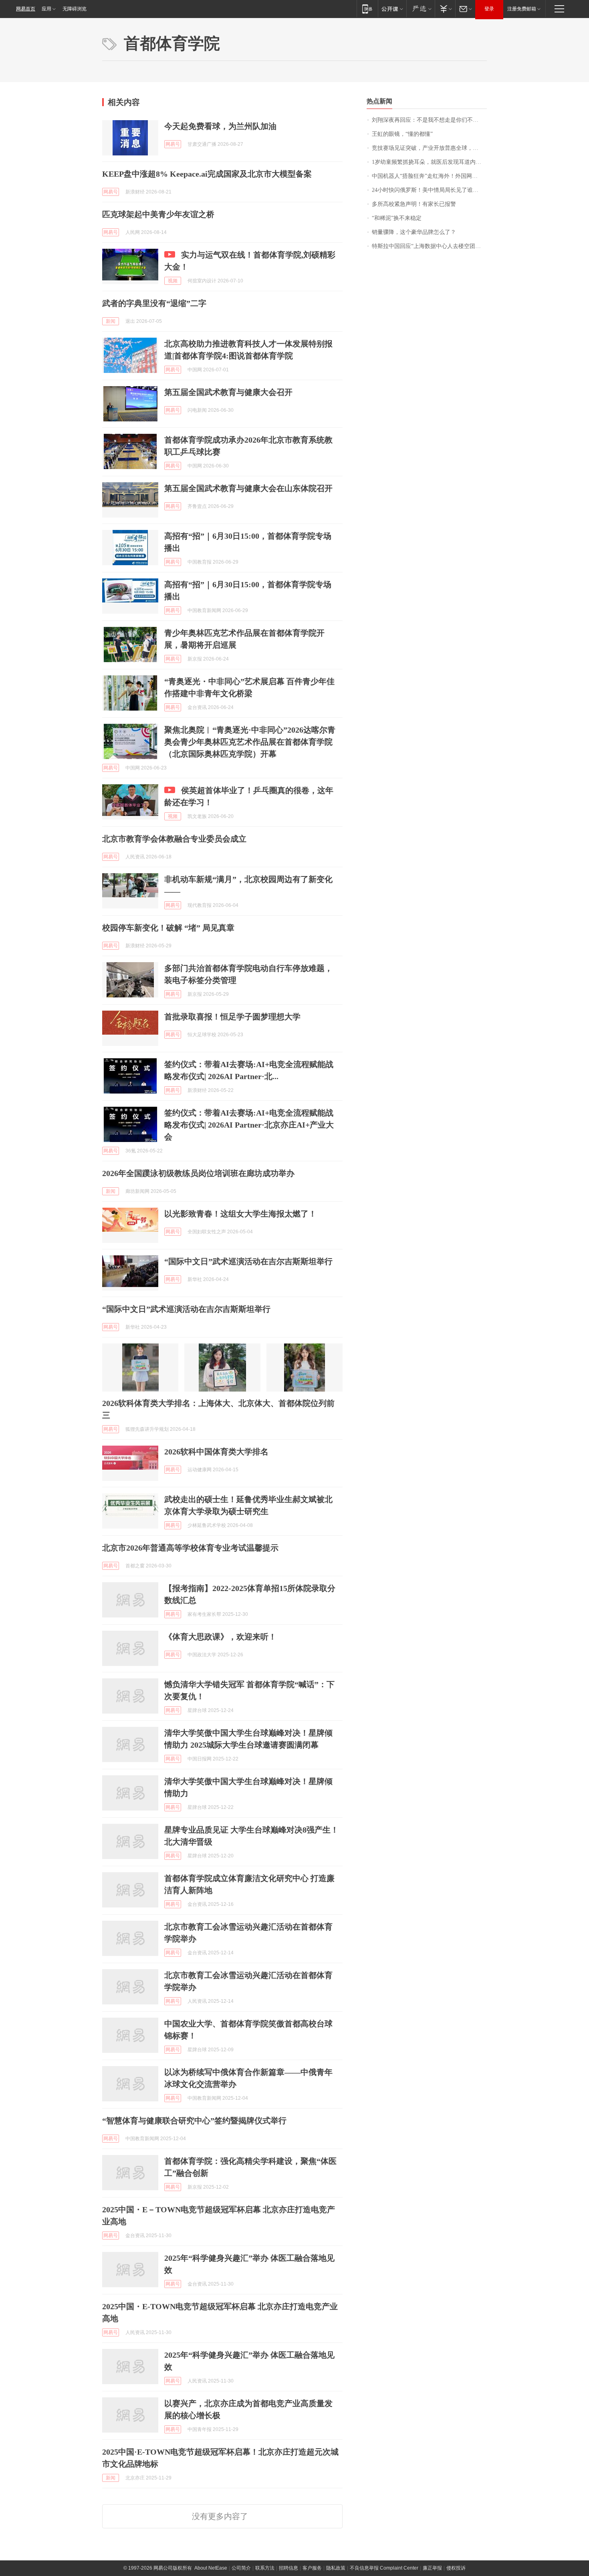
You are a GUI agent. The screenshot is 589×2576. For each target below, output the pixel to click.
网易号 (173, 144)
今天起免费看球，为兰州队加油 (220, 126)
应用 (46, 9)
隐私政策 (336, 2568)
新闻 (111, 321)
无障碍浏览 (75, 9)
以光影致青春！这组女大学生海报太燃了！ (240, 1214)
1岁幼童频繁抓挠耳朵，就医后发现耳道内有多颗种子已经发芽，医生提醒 (429, 162)
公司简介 (241, 2568)
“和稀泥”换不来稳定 (397, 218)
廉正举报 (432, 2568)
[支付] (445, 9)
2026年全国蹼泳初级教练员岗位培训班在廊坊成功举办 (198, 1173)
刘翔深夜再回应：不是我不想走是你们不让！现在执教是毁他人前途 (429, 120)
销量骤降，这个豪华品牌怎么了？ (414, 232)
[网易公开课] (392, 9)
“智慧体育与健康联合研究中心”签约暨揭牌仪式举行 (194, 2121)
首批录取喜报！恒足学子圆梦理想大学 (232, 1017)
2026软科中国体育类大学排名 (216, 1452)
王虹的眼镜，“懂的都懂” (402, 134)
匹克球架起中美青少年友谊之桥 (158, 214)
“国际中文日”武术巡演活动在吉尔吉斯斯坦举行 (248, 1261)
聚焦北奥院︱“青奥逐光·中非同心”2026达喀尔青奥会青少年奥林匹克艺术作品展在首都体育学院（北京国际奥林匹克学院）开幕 (250, 742)
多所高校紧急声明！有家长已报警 (414, 204)
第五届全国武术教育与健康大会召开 (228, 392)
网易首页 (26, 9)
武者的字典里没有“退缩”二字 (154, 303)
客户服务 (312, 2568)
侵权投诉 (456, 2568)
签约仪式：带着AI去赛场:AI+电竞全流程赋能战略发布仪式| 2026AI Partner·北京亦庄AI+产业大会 (249, 1125)
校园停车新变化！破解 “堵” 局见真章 (168, 928)
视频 (173, 281)
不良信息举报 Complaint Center (384, 2568)
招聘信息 (288, 2568)
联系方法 (265, 2568)
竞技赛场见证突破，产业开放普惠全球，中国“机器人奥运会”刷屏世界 (429, 148)
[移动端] (367, 9)
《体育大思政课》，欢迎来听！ (220, 1637)
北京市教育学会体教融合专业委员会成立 (174, 839)
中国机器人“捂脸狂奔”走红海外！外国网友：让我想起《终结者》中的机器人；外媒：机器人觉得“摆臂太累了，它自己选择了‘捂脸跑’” (429, 176)
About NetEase (211, 2568)
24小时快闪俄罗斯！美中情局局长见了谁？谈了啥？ (429, 190)
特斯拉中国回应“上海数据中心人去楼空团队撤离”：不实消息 (429, 246)
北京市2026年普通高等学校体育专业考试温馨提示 (190, 1548)
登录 (489, 9)
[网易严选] (421, 9)
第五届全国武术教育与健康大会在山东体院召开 (248, 488)
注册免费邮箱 (522, 9)
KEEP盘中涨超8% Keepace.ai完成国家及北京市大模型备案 (207, 174)
